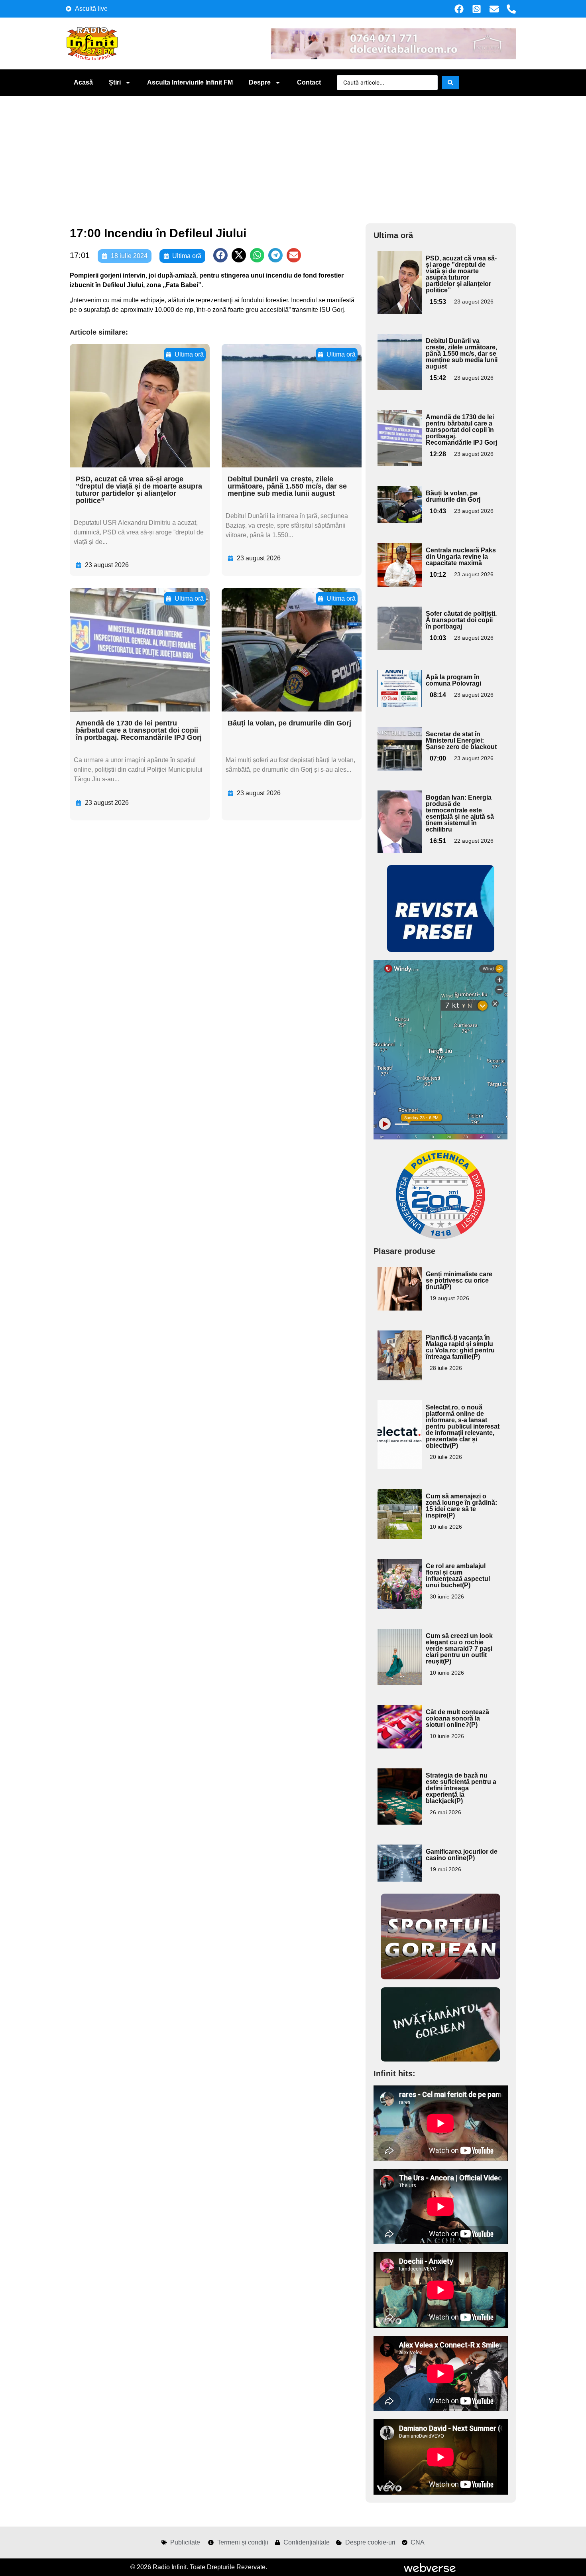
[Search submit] (450, 83)
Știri (115, 82)
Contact (309, 82)
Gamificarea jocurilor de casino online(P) (462, 1855)
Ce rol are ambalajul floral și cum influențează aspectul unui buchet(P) (458, 1576)
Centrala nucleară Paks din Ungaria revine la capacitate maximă (461, 557)
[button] (220, 255)
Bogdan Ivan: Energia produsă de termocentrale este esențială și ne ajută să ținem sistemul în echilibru (460, 813)
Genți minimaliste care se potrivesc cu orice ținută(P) (459, 1280)
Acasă (83, 82)
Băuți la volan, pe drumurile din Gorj (289, 723)
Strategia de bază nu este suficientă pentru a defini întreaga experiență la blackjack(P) (461, 1788)
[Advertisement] (293, 156)
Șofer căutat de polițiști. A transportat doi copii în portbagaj (461, 620)
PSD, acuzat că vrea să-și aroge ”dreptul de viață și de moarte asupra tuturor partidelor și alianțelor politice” (139, 490)
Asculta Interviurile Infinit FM (190, 82)
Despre (260, 82)
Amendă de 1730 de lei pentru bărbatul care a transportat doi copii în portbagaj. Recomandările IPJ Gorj (139, 730)
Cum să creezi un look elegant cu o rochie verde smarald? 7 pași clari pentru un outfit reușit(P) (459, 1649)
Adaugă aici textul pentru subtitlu (399, 269)
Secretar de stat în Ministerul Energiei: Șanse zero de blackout (461, 740)
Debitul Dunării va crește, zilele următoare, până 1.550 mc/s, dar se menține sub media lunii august (287, 486)
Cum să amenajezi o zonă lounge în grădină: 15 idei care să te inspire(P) (461, 1506)
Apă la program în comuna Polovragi (453, 680)
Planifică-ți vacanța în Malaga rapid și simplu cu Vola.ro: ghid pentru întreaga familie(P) (460, 1347)
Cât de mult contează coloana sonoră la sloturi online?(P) (457, 1718)
